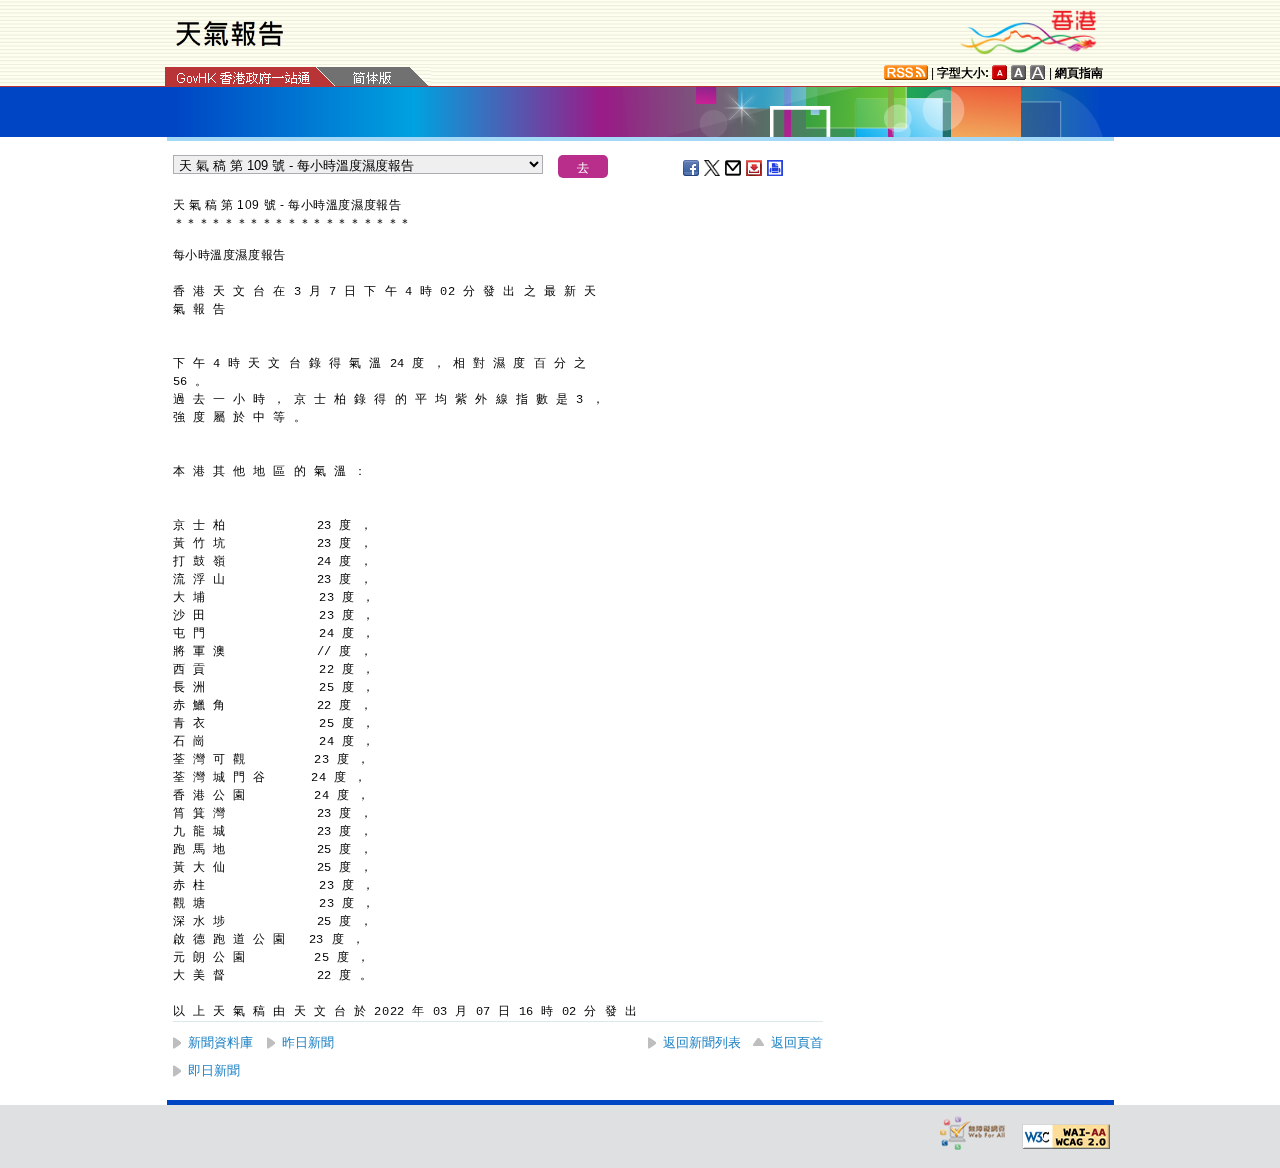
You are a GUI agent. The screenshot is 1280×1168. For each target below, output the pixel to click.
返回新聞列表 (702, 1042)
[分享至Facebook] (692, 168)
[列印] (776, 168)
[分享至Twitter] (713, 168)
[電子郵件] (734, 168)
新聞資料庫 (220, 1042)
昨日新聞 (308, 1042)
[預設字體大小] (1000, 72)
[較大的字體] (1019, 72)
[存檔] (755, 168)
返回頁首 (797, 1042)
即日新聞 (214, 1070)
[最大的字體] (1038, 72)
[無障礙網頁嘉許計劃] (973, 1132)
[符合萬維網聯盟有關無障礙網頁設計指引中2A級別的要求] (1066, 1137)
